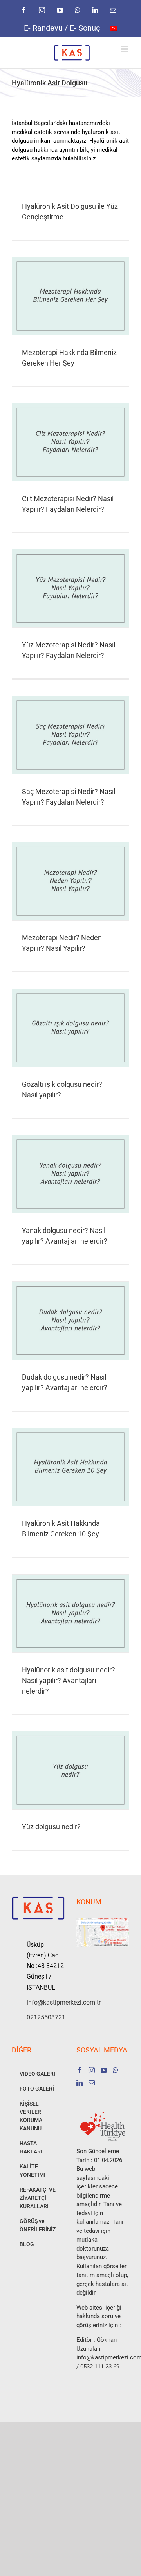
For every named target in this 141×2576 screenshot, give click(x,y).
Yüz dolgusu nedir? (51, 1827)
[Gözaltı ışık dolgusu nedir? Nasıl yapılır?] (70, 1028)
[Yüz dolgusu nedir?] (70, 1770)
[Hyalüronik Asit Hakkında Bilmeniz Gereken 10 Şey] (70, 1467)
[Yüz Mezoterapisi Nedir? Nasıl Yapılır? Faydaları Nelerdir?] (70, 588)
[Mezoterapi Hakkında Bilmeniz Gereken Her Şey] (70, 296)
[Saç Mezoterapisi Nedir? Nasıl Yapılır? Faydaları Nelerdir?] (70, 735)
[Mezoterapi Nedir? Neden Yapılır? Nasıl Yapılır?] (70, 881)
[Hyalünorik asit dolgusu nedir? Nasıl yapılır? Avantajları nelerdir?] (70, 1613)
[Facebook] (80, 2070)
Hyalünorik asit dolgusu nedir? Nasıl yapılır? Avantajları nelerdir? (69, 1680)
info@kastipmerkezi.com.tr (46, 2002)
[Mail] (92, 2083)
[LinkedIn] (80, 2083)
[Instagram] (92, 2070)
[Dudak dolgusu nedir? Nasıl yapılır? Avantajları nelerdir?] (70, 1321)
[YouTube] (104, 2070)
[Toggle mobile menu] (125, 49)
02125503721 (46, 2017)
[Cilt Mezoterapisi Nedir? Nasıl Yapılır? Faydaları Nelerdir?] (70, 442)
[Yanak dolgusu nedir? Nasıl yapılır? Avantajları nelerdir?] (70, 1174)
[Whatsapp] (116, 2070)
